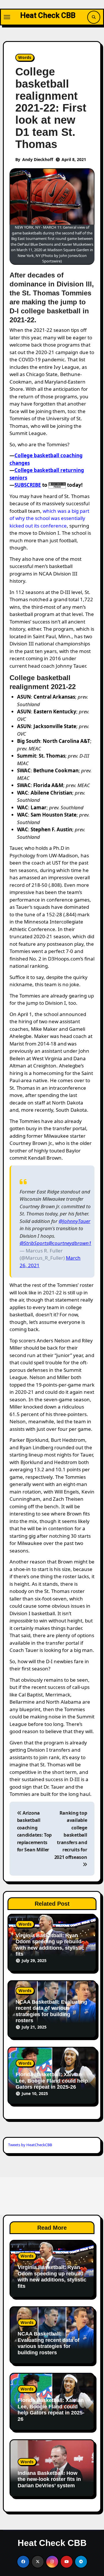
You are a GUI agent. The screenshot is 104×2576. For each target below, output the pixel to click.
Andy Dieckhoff (38, 159)
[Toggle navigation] (7, 17)
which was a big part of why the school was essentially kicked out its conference (49, 518)
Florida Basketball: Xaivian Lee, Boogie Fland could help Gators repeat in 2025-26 (52, 2081)
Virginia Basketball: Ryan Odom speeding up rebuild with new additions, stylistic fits (50, 1945)
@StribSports (34, 1243)
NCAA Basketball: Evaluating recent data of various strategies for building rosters (51, 2011)
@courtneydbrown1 (70, 1243)
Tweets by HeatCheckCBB (30, 2145)
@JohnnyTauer (75, 1221)
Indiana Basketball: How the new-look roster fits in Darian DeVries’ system (49, 2479)
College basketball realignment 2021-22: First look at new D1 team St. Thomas (51, 108)
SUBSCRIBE (28, 485)
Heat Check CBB (48, 15)
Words (25, 57)
